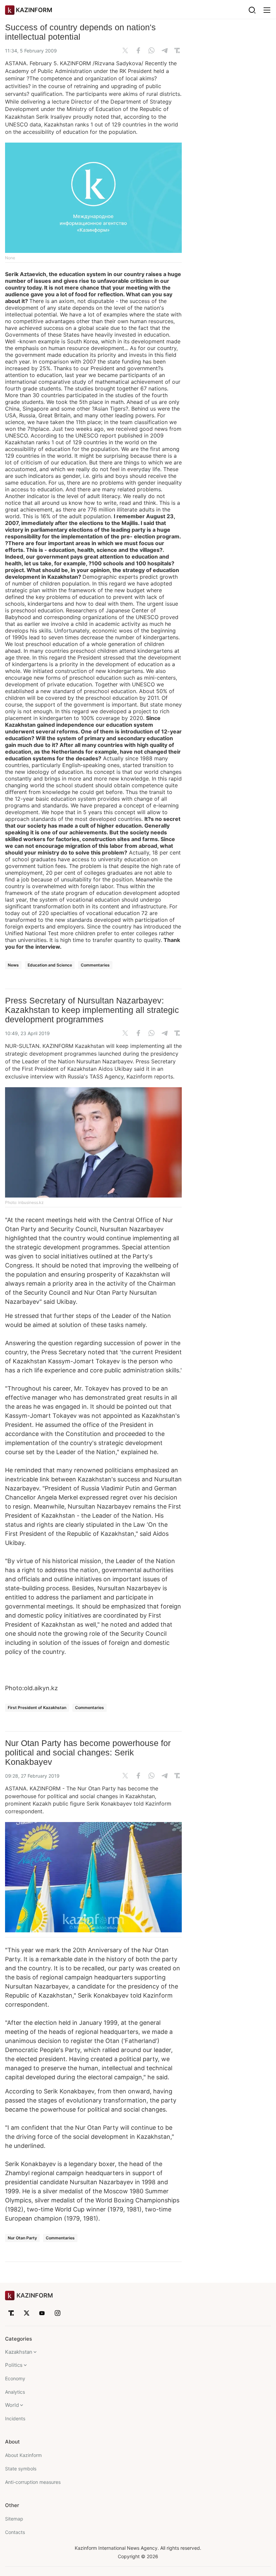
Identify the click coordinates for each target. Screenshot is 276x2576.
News (13, 965)
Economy (15, 2378)
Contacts (15, 2532)
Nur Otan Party (22, 2238)
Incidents (15, 2418)
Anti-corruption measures (33, 2482)
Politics (14, 2365)
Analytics (15, 2392)
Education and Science (50, 965)
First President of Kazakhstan (37, 1708)
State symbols (21, 2469)
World (12, 2405)
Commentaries (95, 965)
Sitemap (14, 2519)
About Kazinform (23, 2455)
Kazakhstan (19, 2352)
